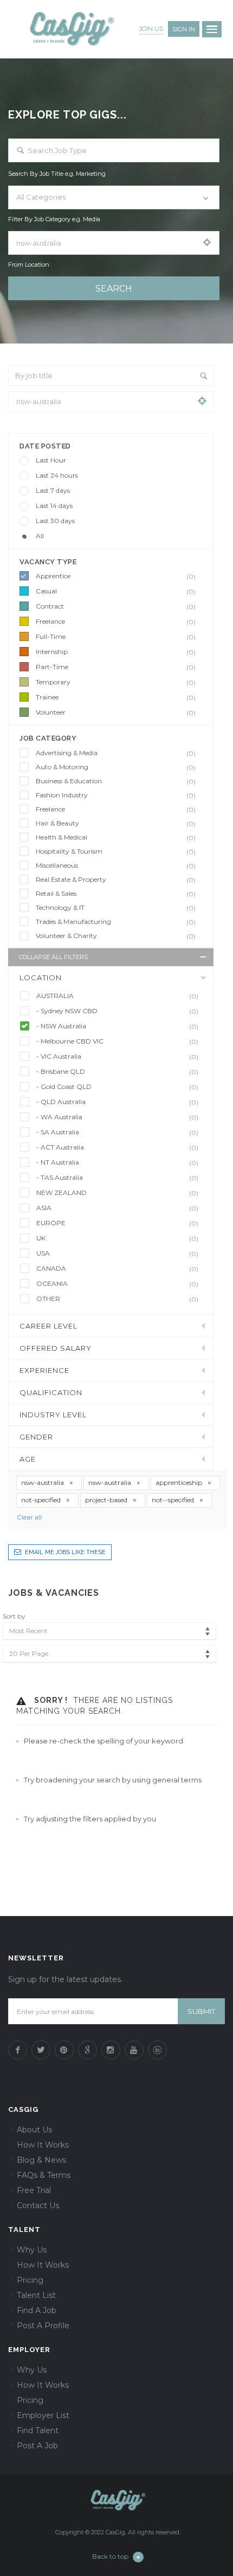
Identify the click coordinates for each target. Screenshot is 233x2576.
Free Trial (34, 2190)
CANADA (117, 1269)
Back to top (110, 2556)
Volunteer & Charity (116, 936)
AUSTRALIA (117, 996)
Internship (116, 652)
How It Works (43, 2145)
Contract (116, 606)
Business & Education (116, 781)
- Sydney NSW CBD (117, 1011)
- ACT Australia (117, 1147)
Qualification (51, 1392)
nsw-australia (43, 1482)
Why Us (32, 2250)
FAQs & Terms (44, 2175)
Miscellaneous (116, 866)
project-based (107, 1500)
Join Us (151, 29)
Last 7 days (53, 490)
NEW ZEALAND (117, 1193)
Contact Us (38, 2205)
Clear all (29, 1517)
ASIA (117, 1208)
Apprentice (116, 576)
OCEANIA (117, 1284)
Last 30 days (55, 521)
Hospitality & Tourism (116, 851)
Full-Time (116, 637)
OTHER (117, 1299)
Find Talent (38, 2430)
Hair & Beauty (116, 823)
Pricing (30, 2280)
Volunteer (116, 712)
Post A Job (37, 2446)
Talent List (36, 2295)
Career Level (48, 1326)
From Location (29, 265)
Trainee (116, 697)
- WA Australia (117, 1117)
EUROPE (117, 1223)
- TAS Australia (117, 1178)
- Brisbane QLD (117, 1072)
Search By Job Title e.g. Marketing (57, 174)
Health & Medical (116, 837)
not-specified (42, 1500)
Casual (116, 591)
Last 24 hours (57, 475)
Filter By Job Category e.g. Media (54, 219)
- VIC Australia (117, 1056)
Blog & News (41, 2160)
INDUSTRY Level (53, 1415)
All (40, 536)
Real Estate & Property (116, 880)
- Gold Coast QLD (117, 1087)
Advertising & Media (116, 753)
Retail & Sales (116, 894)
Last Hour (51, 460)
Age (28, 1459)
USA (117, 1253)
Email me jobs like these (65, 1552)
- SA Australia (117, 1132)
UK (117, 1238)
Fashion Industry (116, 795)
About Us (34, 2130)
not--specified (174, 1500)
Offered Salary (56, 1348)
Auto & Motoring (116, 767)
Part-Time (116, 667)
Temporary (116, 682)
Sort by (14, 1616)
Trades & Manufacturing (116, 922)
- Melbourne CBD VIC (117, 1041)
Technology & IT (116, 908)
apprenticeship (180, 1482)
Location (41, 977)
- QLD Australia (117, 1102)
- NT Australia (117, 1162)
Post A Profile (43, 2326)
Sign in (184, 29)
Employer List (43, 2415)
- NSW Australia (117, 1026)
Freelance (116, 622)
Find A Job (37, 2310)
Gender (36, 1437)
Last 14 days (54, 506)
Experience (44, 1370)
